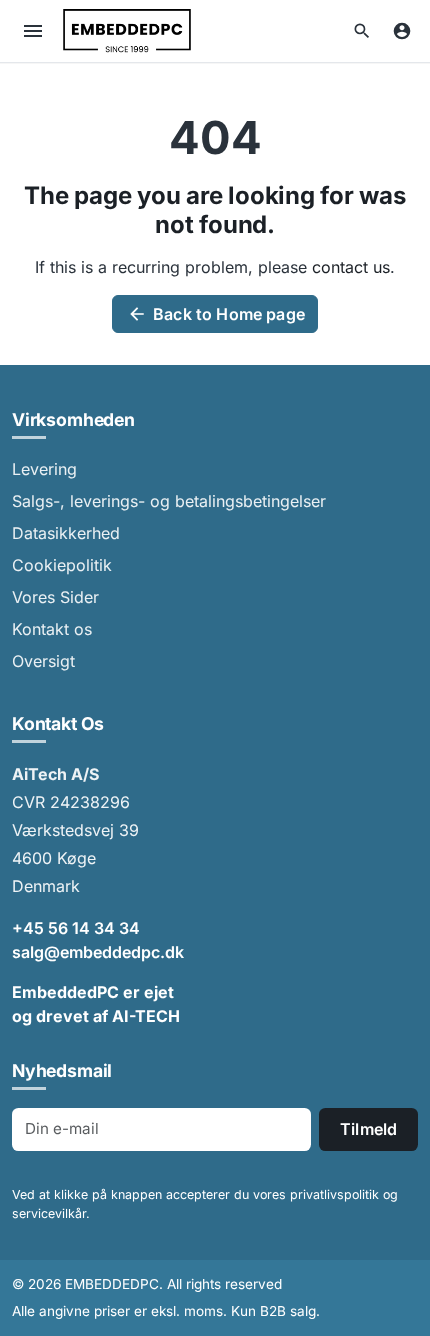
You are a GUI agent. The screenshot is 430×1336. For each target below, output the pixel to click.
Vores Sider (55, 597)
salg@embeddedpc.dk (98, 952)
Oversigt (43, 661)
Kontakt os (52, 629)
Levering (44, 469)
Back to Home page (216, 314)
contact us (351, 267)
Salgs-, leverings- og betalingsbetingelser (169, 501)
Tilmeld (368, 1129)
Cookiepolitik (62, 565)
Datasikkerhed (66, 533)
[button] (362, 31)
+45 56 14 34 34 (76, 928)
